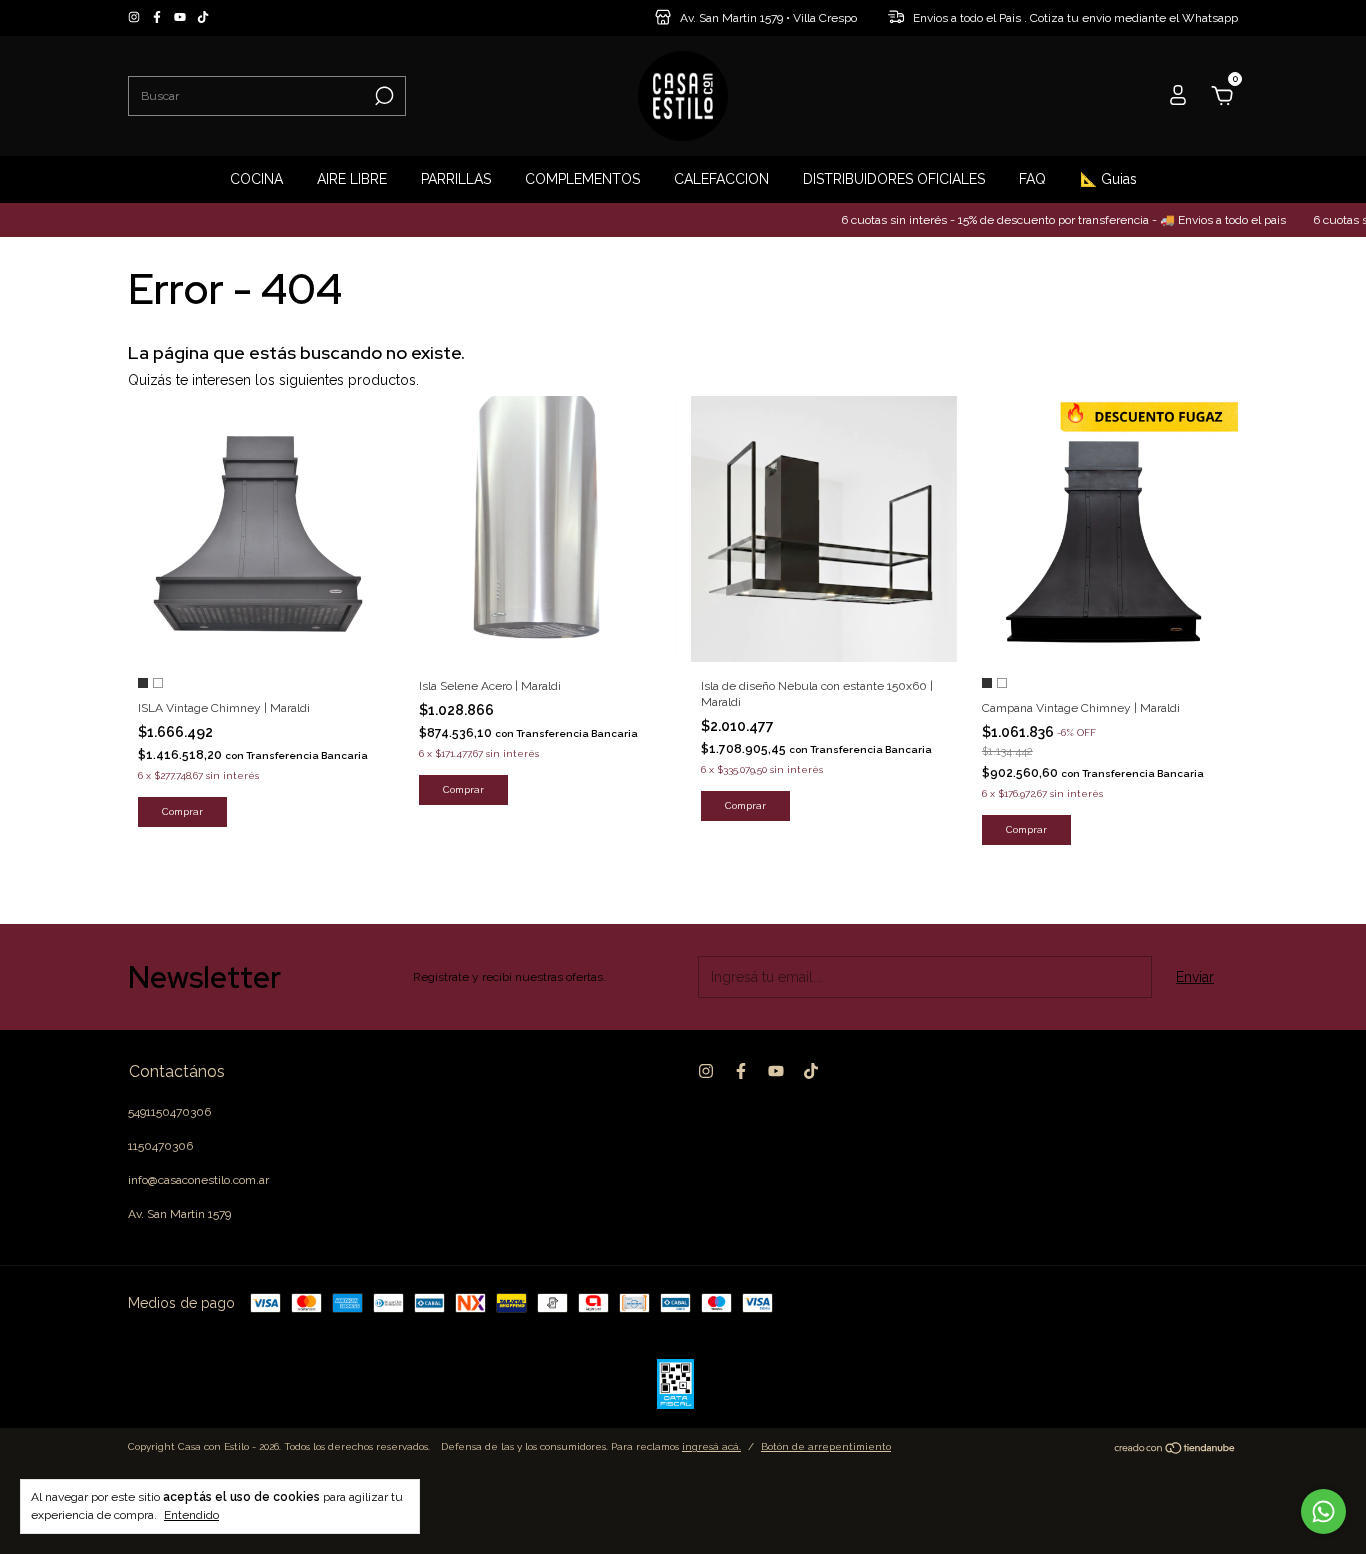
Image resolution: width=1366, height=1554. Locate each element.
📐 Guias (1108, 179)
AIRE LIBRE (352, 179)
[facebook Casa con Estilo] (158, 18)
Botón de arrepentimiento (826, 1446)
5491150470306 (169, 1112)
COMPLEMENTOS (582, 179)
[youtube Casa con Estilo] (181, 18)
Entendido (191, 1515)
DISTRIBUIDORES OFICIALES (894, 179)
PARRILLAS (456, 179)
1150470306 (160, 1146)
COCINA (256, 179)
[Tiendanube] (1175, 1450)
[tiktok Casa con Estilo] (203, 18)
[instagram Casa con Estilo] (135, 18)
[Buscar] (382, 96)
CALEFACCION (721, 179)
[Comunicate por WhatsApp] (1323, 1511)
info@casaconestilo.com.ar (198, 1180)
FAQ (1032, 179)
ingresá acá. (711, 1446)
